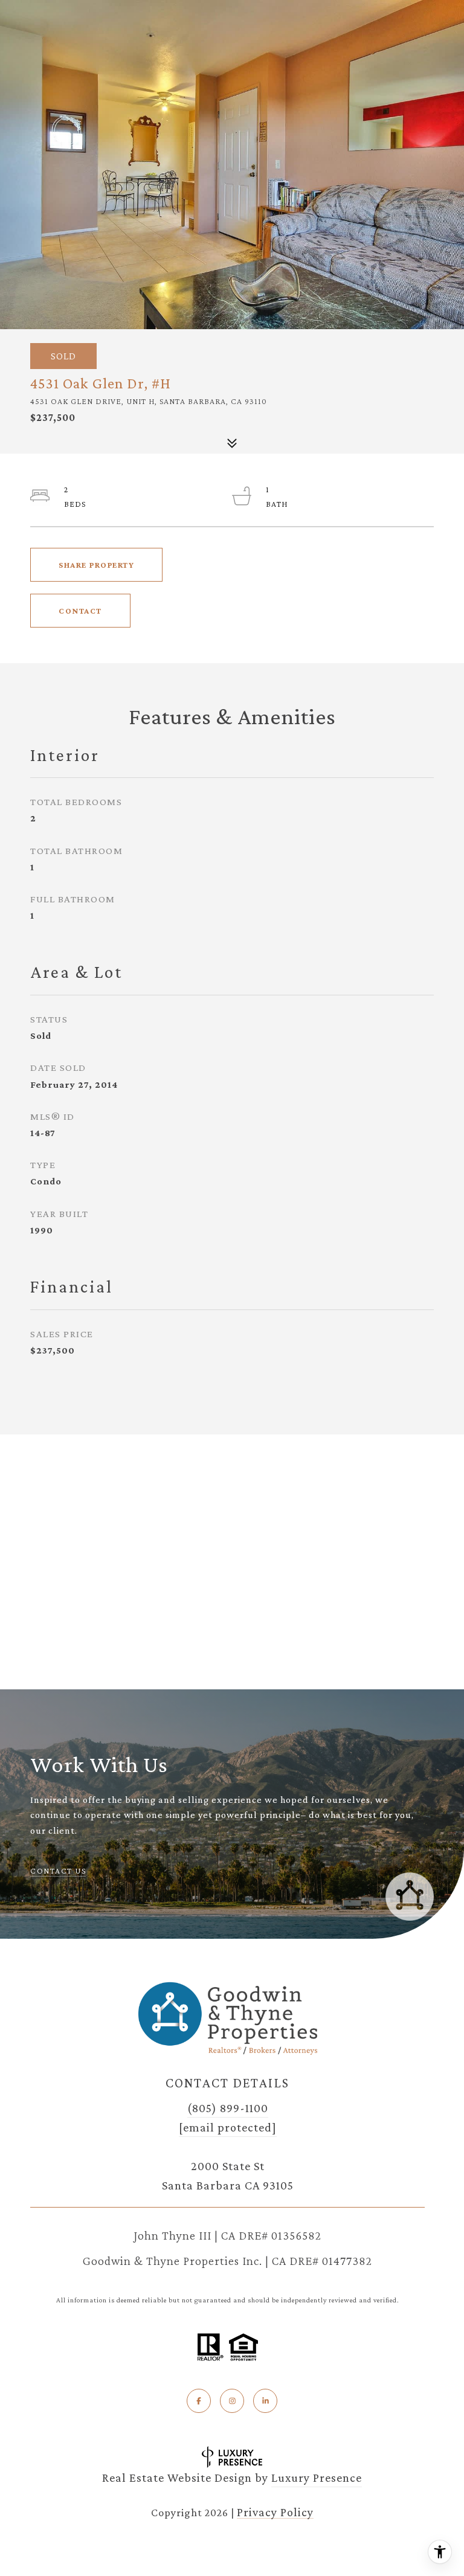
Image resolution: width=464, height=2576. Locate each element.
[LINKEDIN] (265, 2401)
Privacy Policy (275, 2512)
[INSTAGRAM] (232, 2401)
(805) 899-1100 (228, 2108)
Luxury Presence (317, 2478)
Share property (96, 565)
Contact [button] (80, 611)
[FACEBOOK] (199, 2401)
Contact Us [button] (58, 1871)
